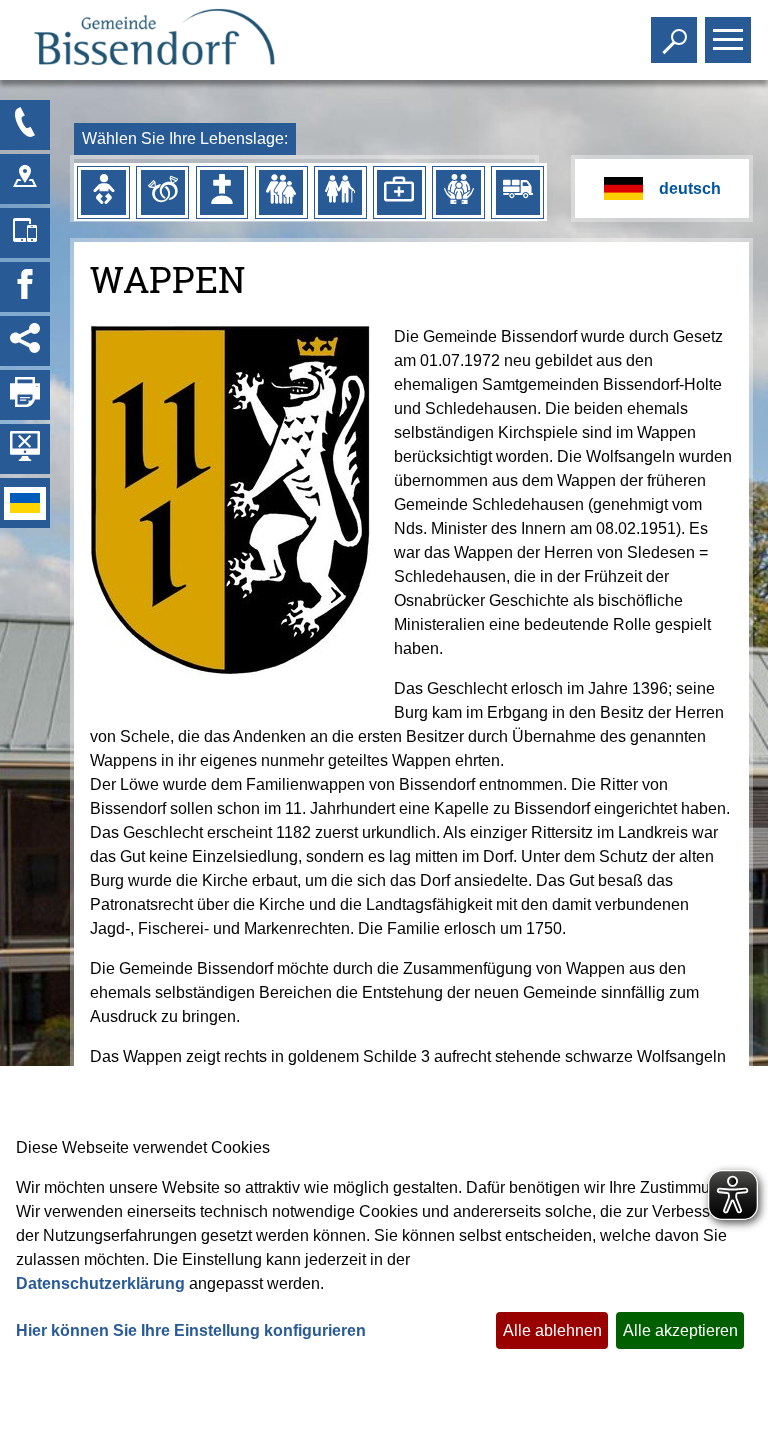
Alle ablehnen (552, 1330)
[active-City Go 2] (153, 40)
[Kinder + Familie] (281, 192)
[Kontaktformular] (25, 125)
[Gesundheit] (399, 192)
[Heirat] (163, 192)
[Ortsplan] (25, 179)
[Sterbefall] (222, 192)
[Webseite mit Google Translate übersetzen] (661, 188)
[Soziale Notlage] (458, 192)
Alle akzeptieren (680, 1330)
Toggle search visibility (670, 38)
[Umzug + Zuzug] (518, 192)
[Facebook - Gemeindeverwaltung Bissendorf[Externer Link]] (25, 287)
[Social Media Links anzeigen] (25, 341)
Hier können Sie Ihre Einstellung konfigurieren (191, 1330)
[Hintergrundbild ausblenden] (25, 449)
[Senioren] (340, 192)
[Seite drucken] (25, 395)
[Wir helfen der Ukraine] (25, 503)
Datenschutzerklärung (100, 1283)
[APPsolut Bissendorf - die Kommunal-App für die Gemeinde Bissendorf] (25, 233)
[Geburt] (103, 192)
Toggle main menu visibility (724, 38)
